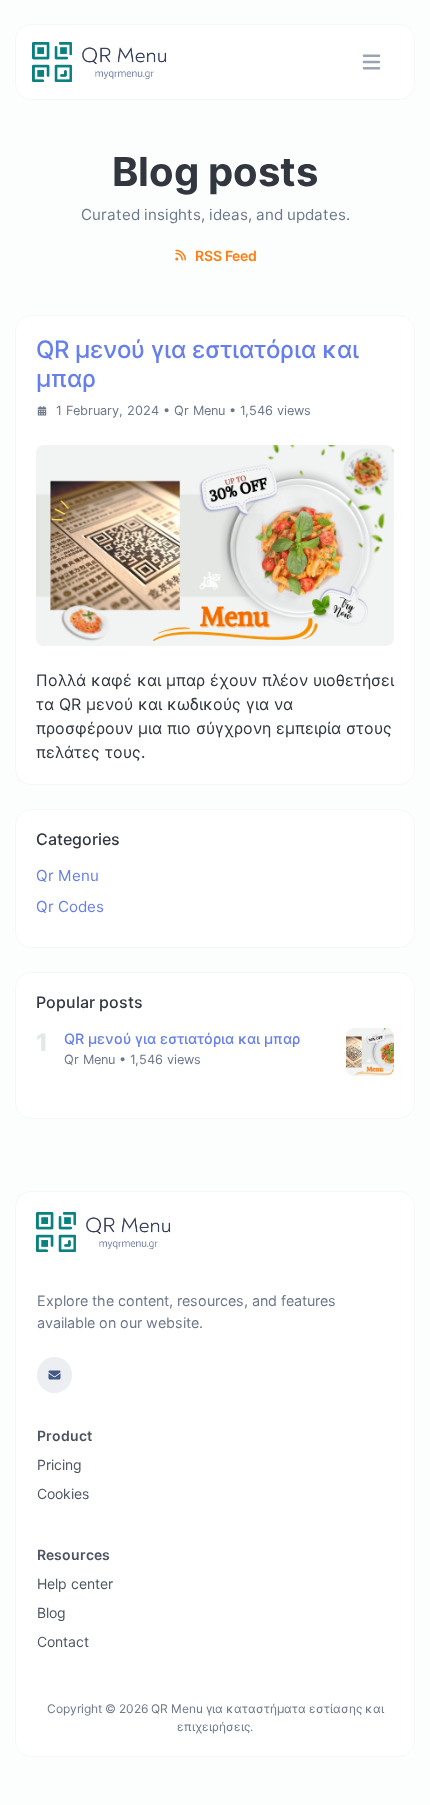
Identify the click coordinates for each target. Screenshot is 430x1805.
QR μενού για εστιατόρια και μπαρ (182, 1038)
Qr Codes (70, 906)
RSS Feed (224, 255)
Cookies (63, 1493)
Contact (63, 1641)
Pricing (59, 1464)
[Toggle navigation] (371, 62)
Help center (75, 1583)
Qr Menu (199, 410)
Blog (51, 1612)
